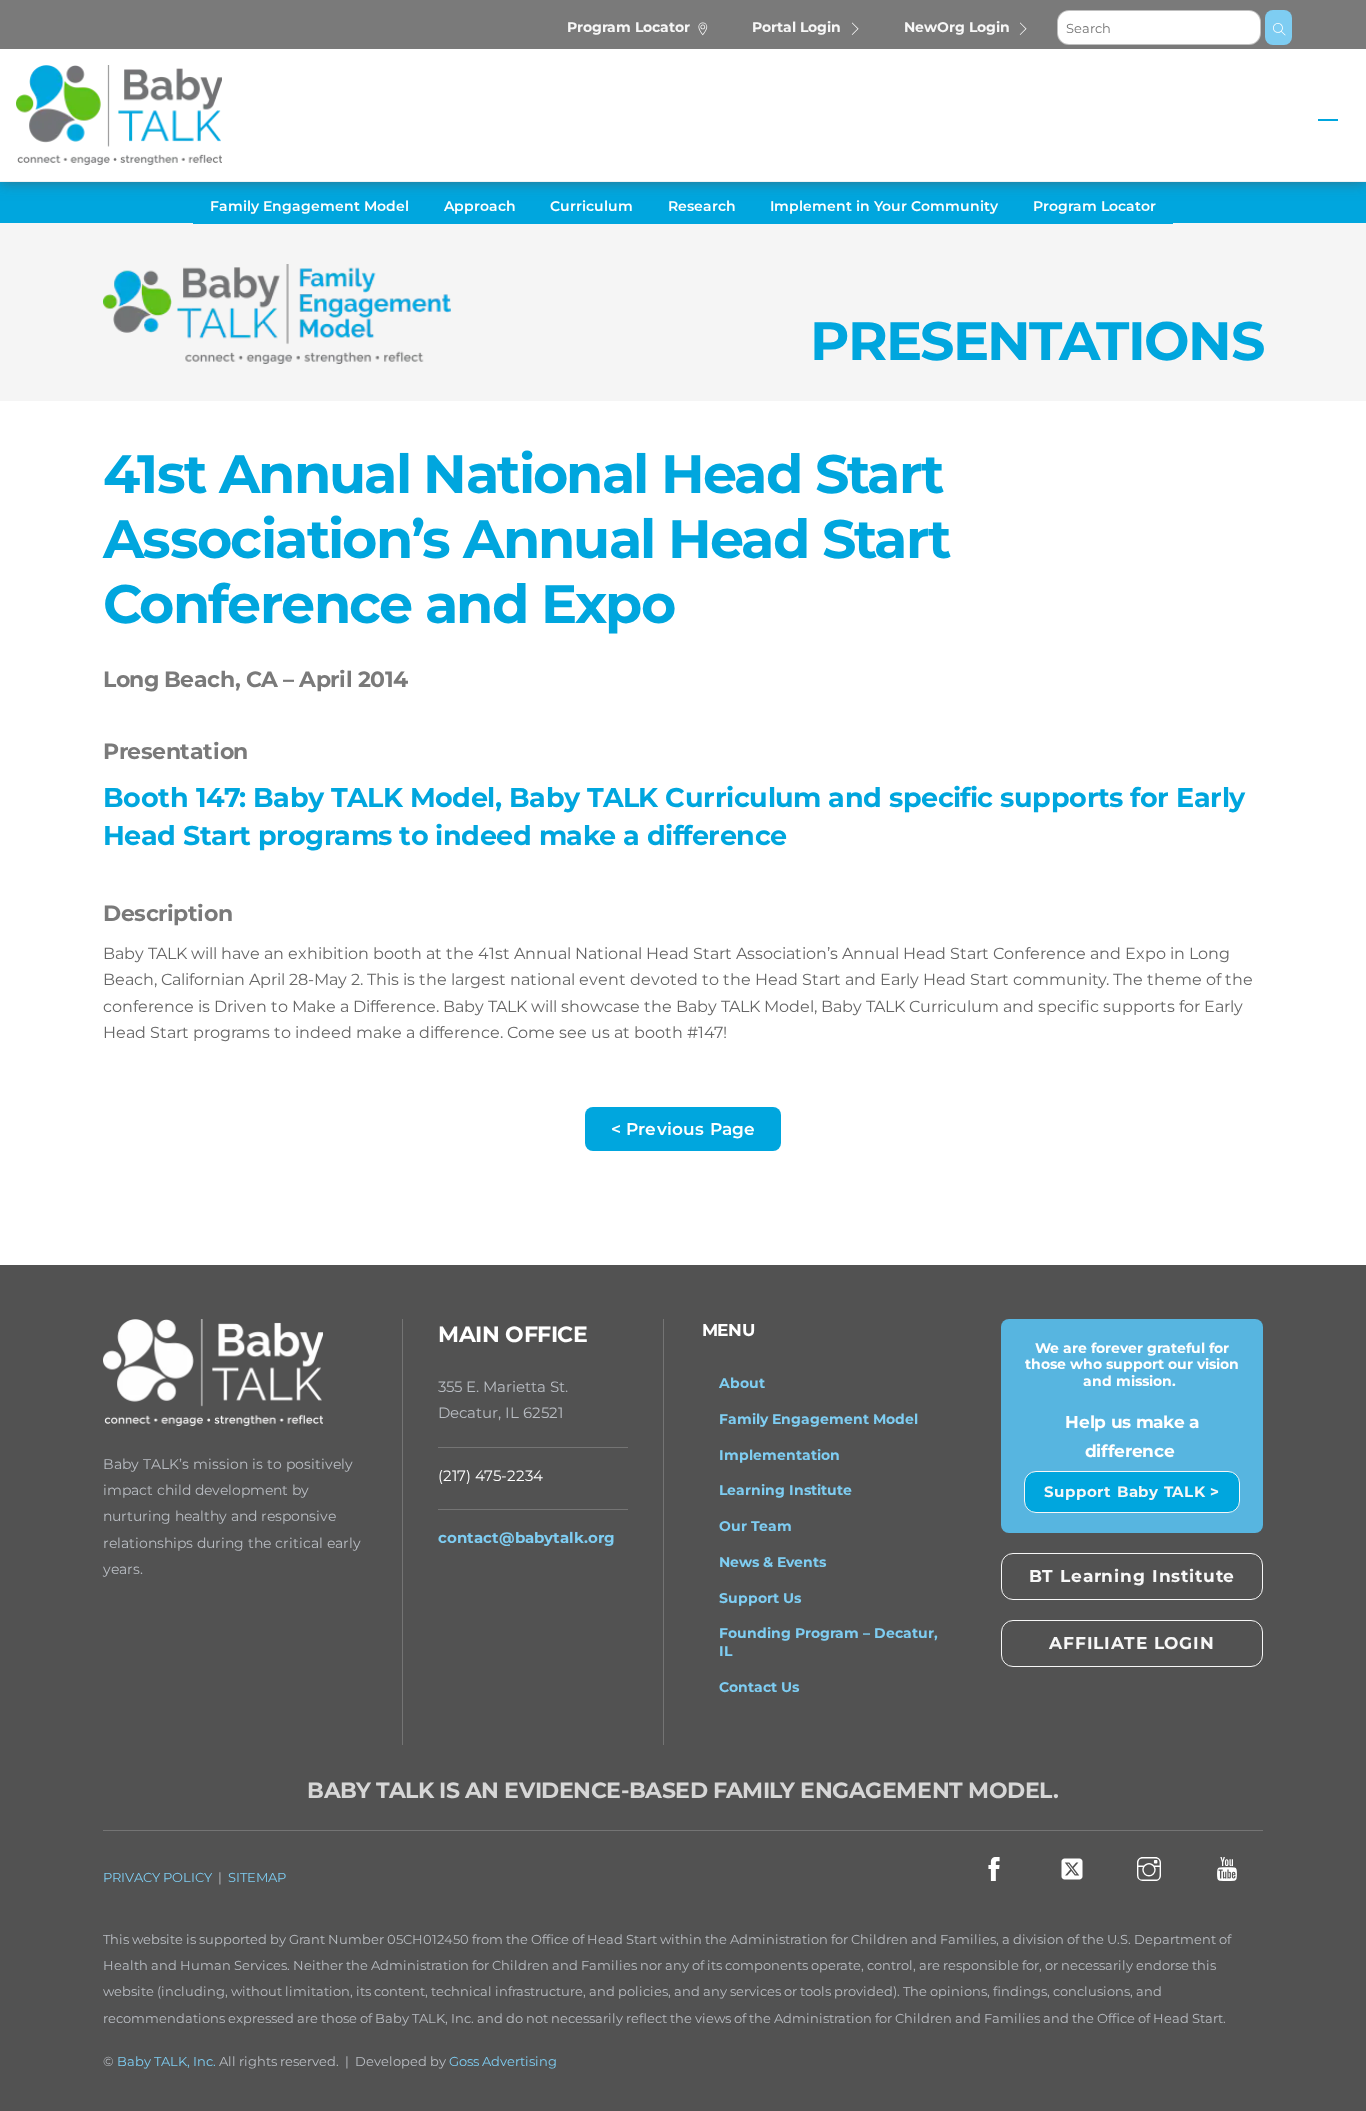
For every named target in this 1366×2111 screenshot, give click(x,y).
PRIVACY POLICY (157, 1877)
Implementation (779, 1455)
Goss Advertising (503, 2061)
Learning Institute (785, 1490)
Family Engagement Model (309, 206)
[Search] (1278, 27)
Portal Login (796, 27)
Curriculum (591, 206)
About (742, 1383)
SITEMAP (257, 1877)
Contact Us (759, 1687)
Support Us (760, 1598)
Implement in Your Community (884, 206)
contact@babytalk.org (526, 1537)
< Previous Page (683, 1129)
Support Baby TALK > (1132, 1491)
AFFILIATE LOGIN (1132, 1643)
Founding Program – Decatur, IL (828, 1642)
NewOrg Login (957, 27)
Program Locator (628, 27)
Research (702, 206)
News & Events (772, 1562)
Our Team (755, 1526)
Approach (480, 206)
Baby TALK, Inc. (166, 2061)
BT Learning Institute (1132, 1576)
